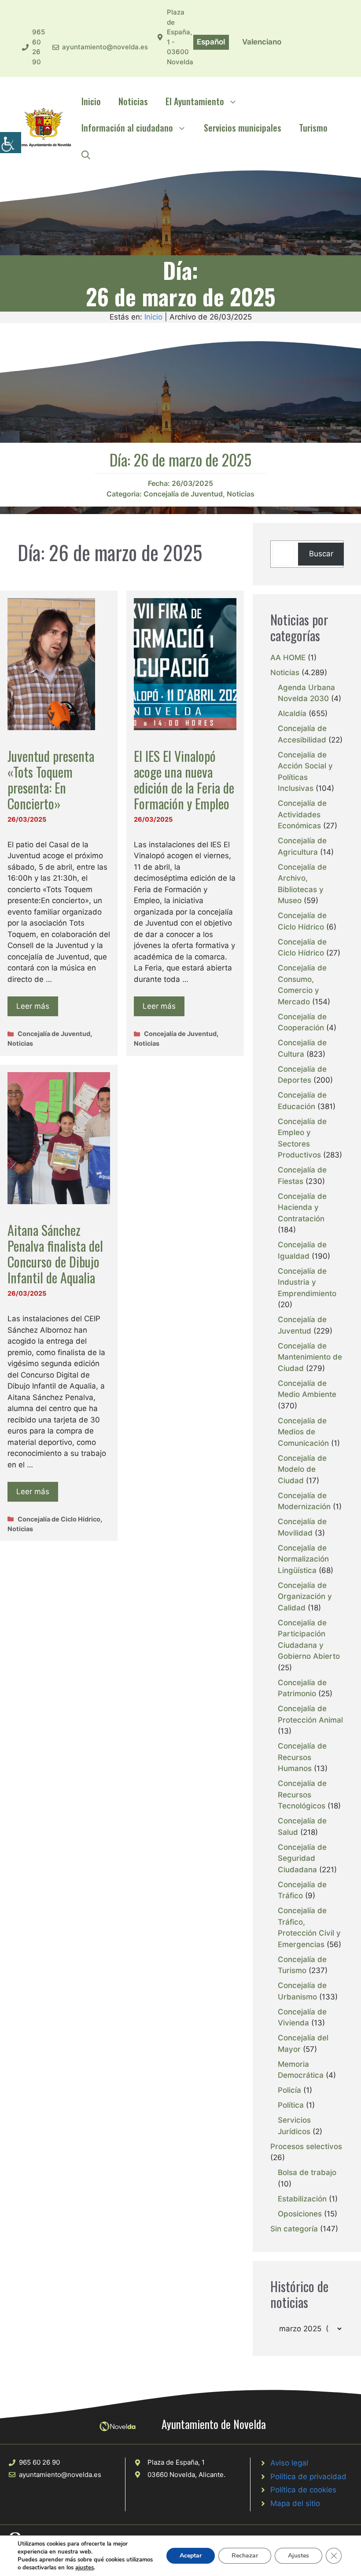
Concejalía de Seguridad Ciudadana (302, 1858)
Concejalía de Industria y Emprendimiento (307, 1282)
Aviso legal (289, 2463)
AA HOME (288, 658)
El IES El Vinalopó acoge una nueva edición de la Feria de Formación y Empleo (184, 780)
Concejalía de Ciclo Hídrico (59, 1519)
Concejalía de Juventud (183, 494)
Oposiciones (300, 2214)
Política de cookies (303, 2490)
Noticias (133, 101)
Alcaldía (292, 713)
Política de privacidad (308, 2477)
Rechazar (245, 2556)
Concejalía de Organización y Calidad (305, 1597)
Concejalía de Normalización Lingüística (303, 1559)
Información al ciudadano (127, 128)
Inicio (91, 101)
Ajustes (298, 2556)
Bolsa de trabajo (307, 2172)
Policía (289, 2090)
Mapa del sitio (295, 2503)
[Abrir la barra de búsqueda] (86, 154)
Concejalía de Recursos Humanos (302, 1757)
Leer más (33, 1006)
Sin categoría (294, 2229)
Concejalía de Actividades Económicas (302, 814)
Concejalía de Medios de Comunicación (303, 1432)
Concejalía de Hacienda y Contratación (302, 1207)
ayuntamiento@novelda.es (105, 47)
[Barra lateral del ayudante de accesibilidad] (11, 143)
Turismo (313, 128)
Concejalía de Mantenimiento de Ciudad (310, 1357)
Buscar (321, 554)
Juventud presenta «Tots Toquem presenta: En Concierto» (51, 780)
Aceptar (191, 2556)
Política (291, 2105)
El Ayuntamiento (195, 101)
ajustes (85, 2568)
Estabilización (302, 2199)
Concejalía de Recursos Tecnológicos (302, 1795)
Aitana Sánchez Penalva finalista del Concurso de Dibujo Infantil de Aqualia (55, 1254)
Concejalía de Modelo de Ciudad (302, 1469)
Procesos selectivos (306, 2146)
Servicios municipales (243, 128)
